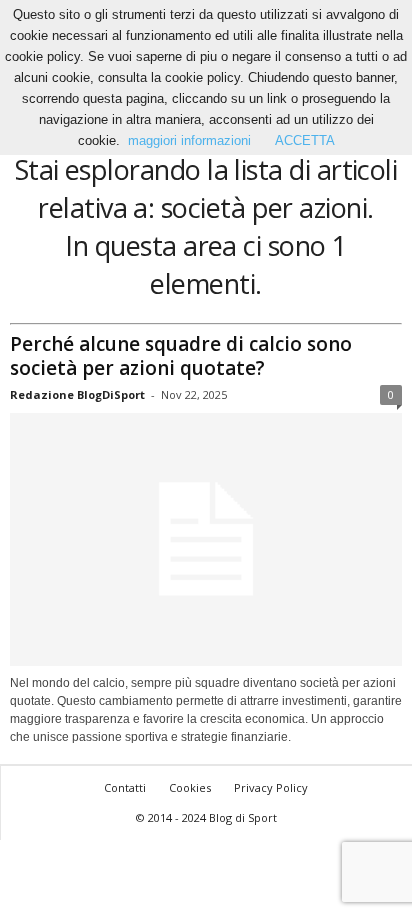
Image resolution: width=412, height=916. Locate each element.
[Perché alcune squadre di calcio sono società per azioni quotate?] (206, 539)
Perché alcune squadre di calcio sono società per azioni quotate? (181, 356)
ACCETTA (305, 140)
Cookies (190, 787)
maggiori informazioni (189, 140)
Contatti (125, 787)
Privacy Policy (271, 787)
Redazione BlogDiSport (77, 394)
